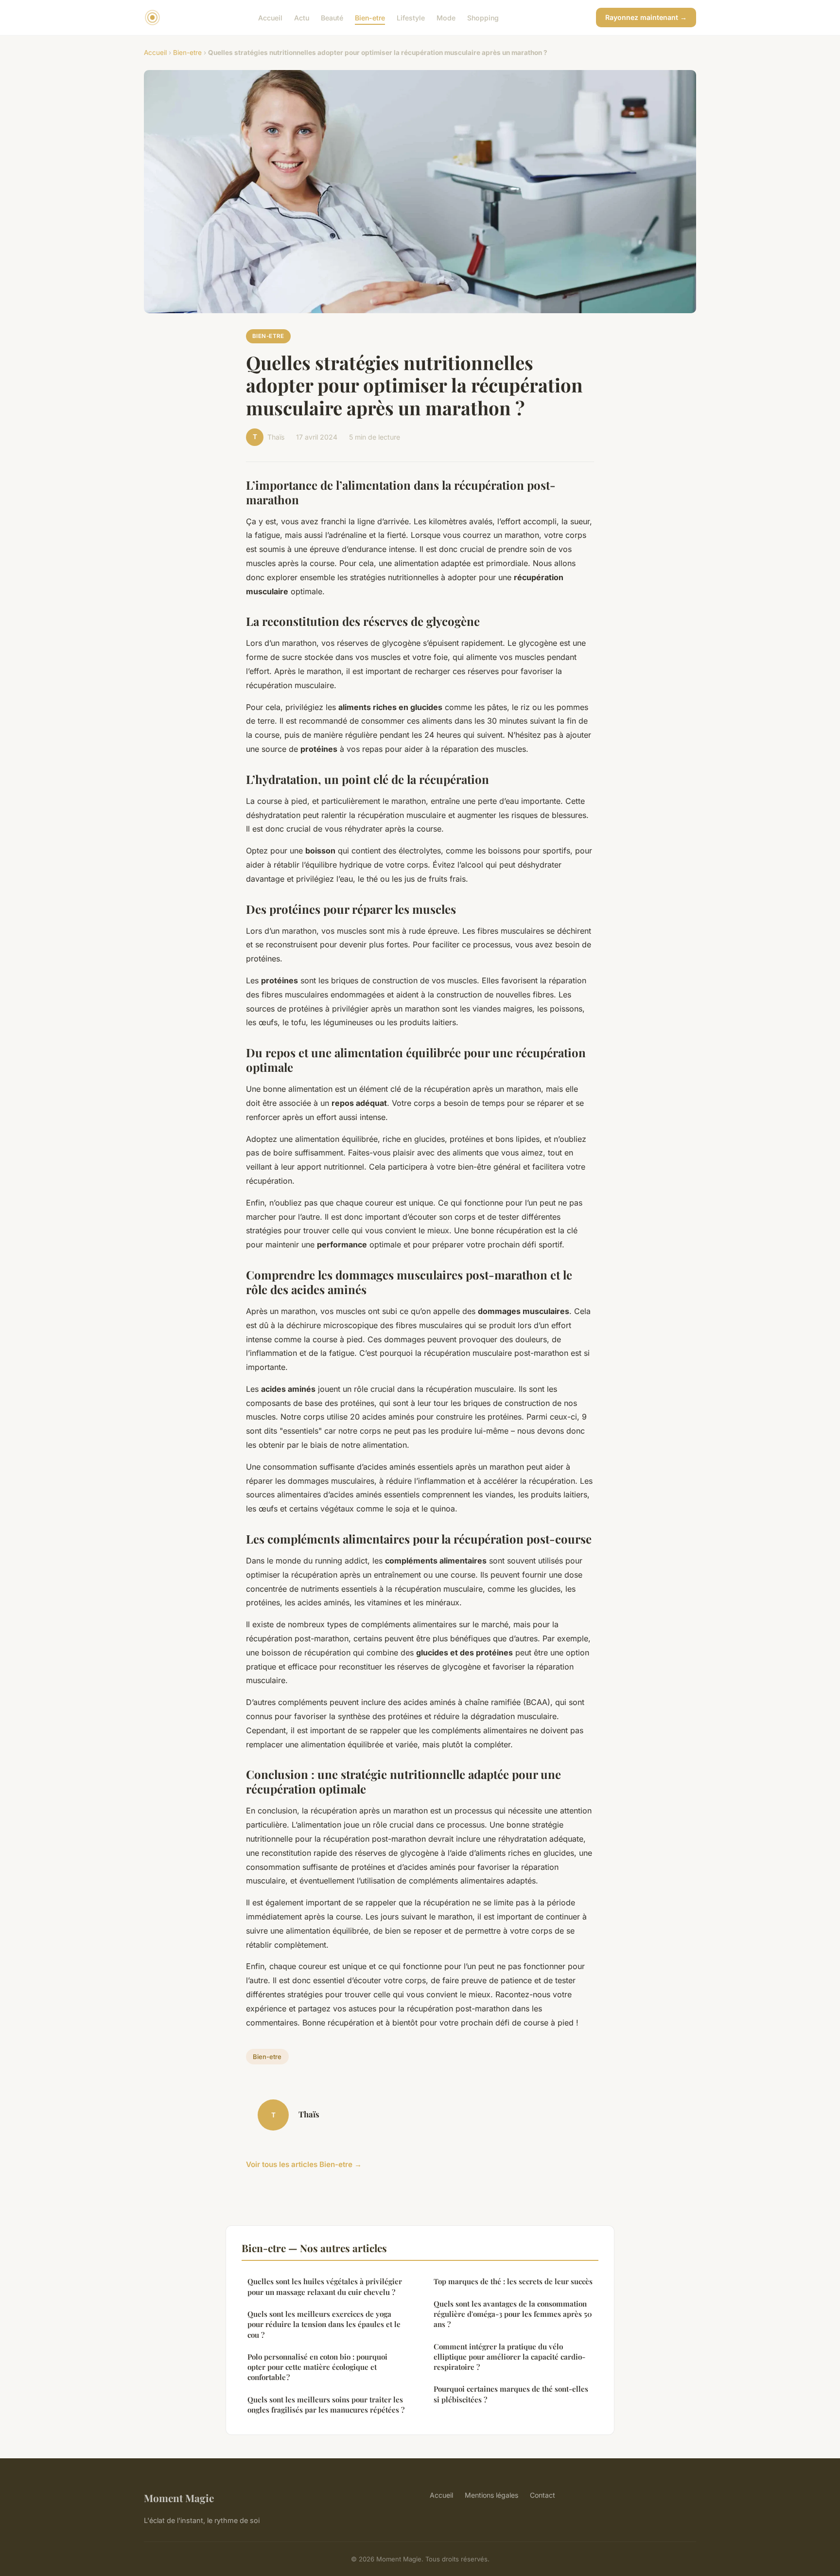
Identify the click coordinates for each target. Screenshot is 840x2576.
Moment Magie (179, 2498)
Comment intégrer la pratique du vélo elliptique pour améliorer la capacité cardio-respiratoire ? (509, 2357)
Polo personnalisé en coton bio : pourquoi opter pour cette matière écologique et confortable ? (317, 2367)
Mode (446, 17)
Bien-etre (370, 17)
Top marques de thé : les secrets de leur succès (513, 2281)
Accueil (270, 17)
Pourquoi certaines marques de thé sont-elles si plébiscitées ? (511, 2394)
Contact (542, 2495)
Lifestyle (411, 17)
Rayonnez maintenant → (646, 17)
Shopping (483, 17)
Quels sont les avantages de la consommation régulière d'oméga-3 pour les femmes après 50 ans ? (513, 2314)
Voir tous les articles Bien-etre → (304, 2164)
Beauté (332, 17)
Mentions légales (491, 2495)
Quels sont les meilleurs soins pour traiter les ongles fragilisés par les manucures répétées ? (326, 2405)
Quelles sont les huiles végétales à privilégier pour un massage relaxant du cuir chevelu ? (325, 2286)
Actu (302, 17)
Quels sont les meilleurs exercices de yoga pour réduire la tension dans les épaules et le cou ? (324, 2324)
